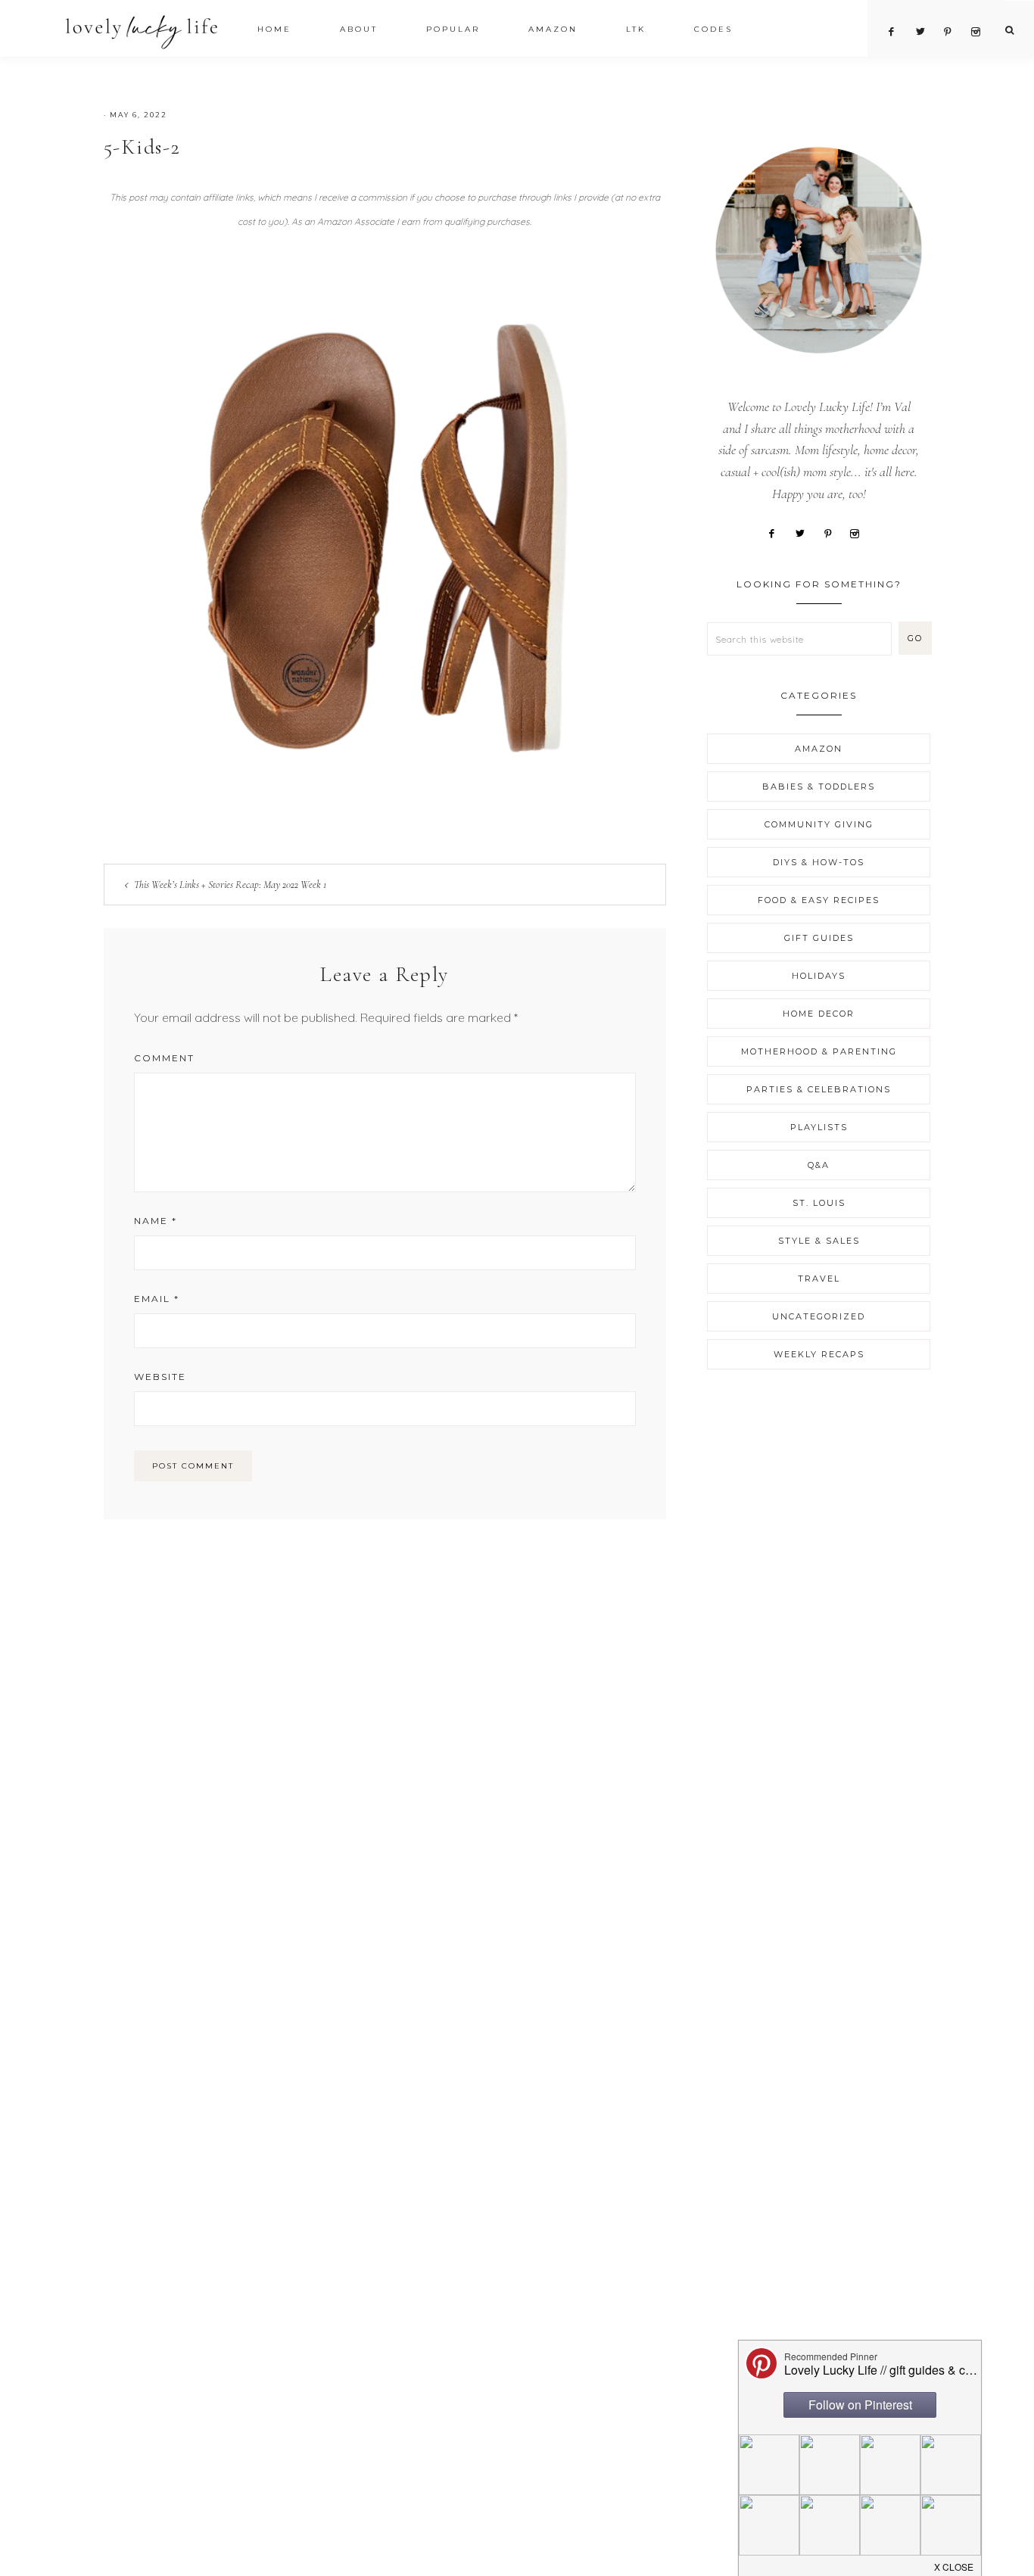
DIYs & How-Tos (819, 862)
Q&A (819, 1165)
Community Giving (819, 824)
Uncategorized (819, 1316)
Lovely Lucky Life (142, 31)
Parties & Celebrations (819, 1089)
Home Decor (819, 1014)
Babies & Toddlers (819, 787)
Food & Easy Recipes (819, 900)
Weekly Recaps (819, 1354)
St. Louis (819, 1203)
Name (156, 1221)
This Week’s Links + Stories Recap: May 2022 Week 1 (230, 885)
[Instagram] (861, 532)
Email (157, 1299)
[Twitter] (806, 532)
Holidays (819, 976)
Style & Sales (819, 1241)
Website (160, 1377)
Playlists (819, 1127)
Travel (819, 1279)
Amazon (819, 749)
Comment (164, 1058)
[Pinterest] (833, 532)
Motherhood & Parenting (819, 1051)
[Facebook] (778, 532)
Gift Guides (819, 938)
